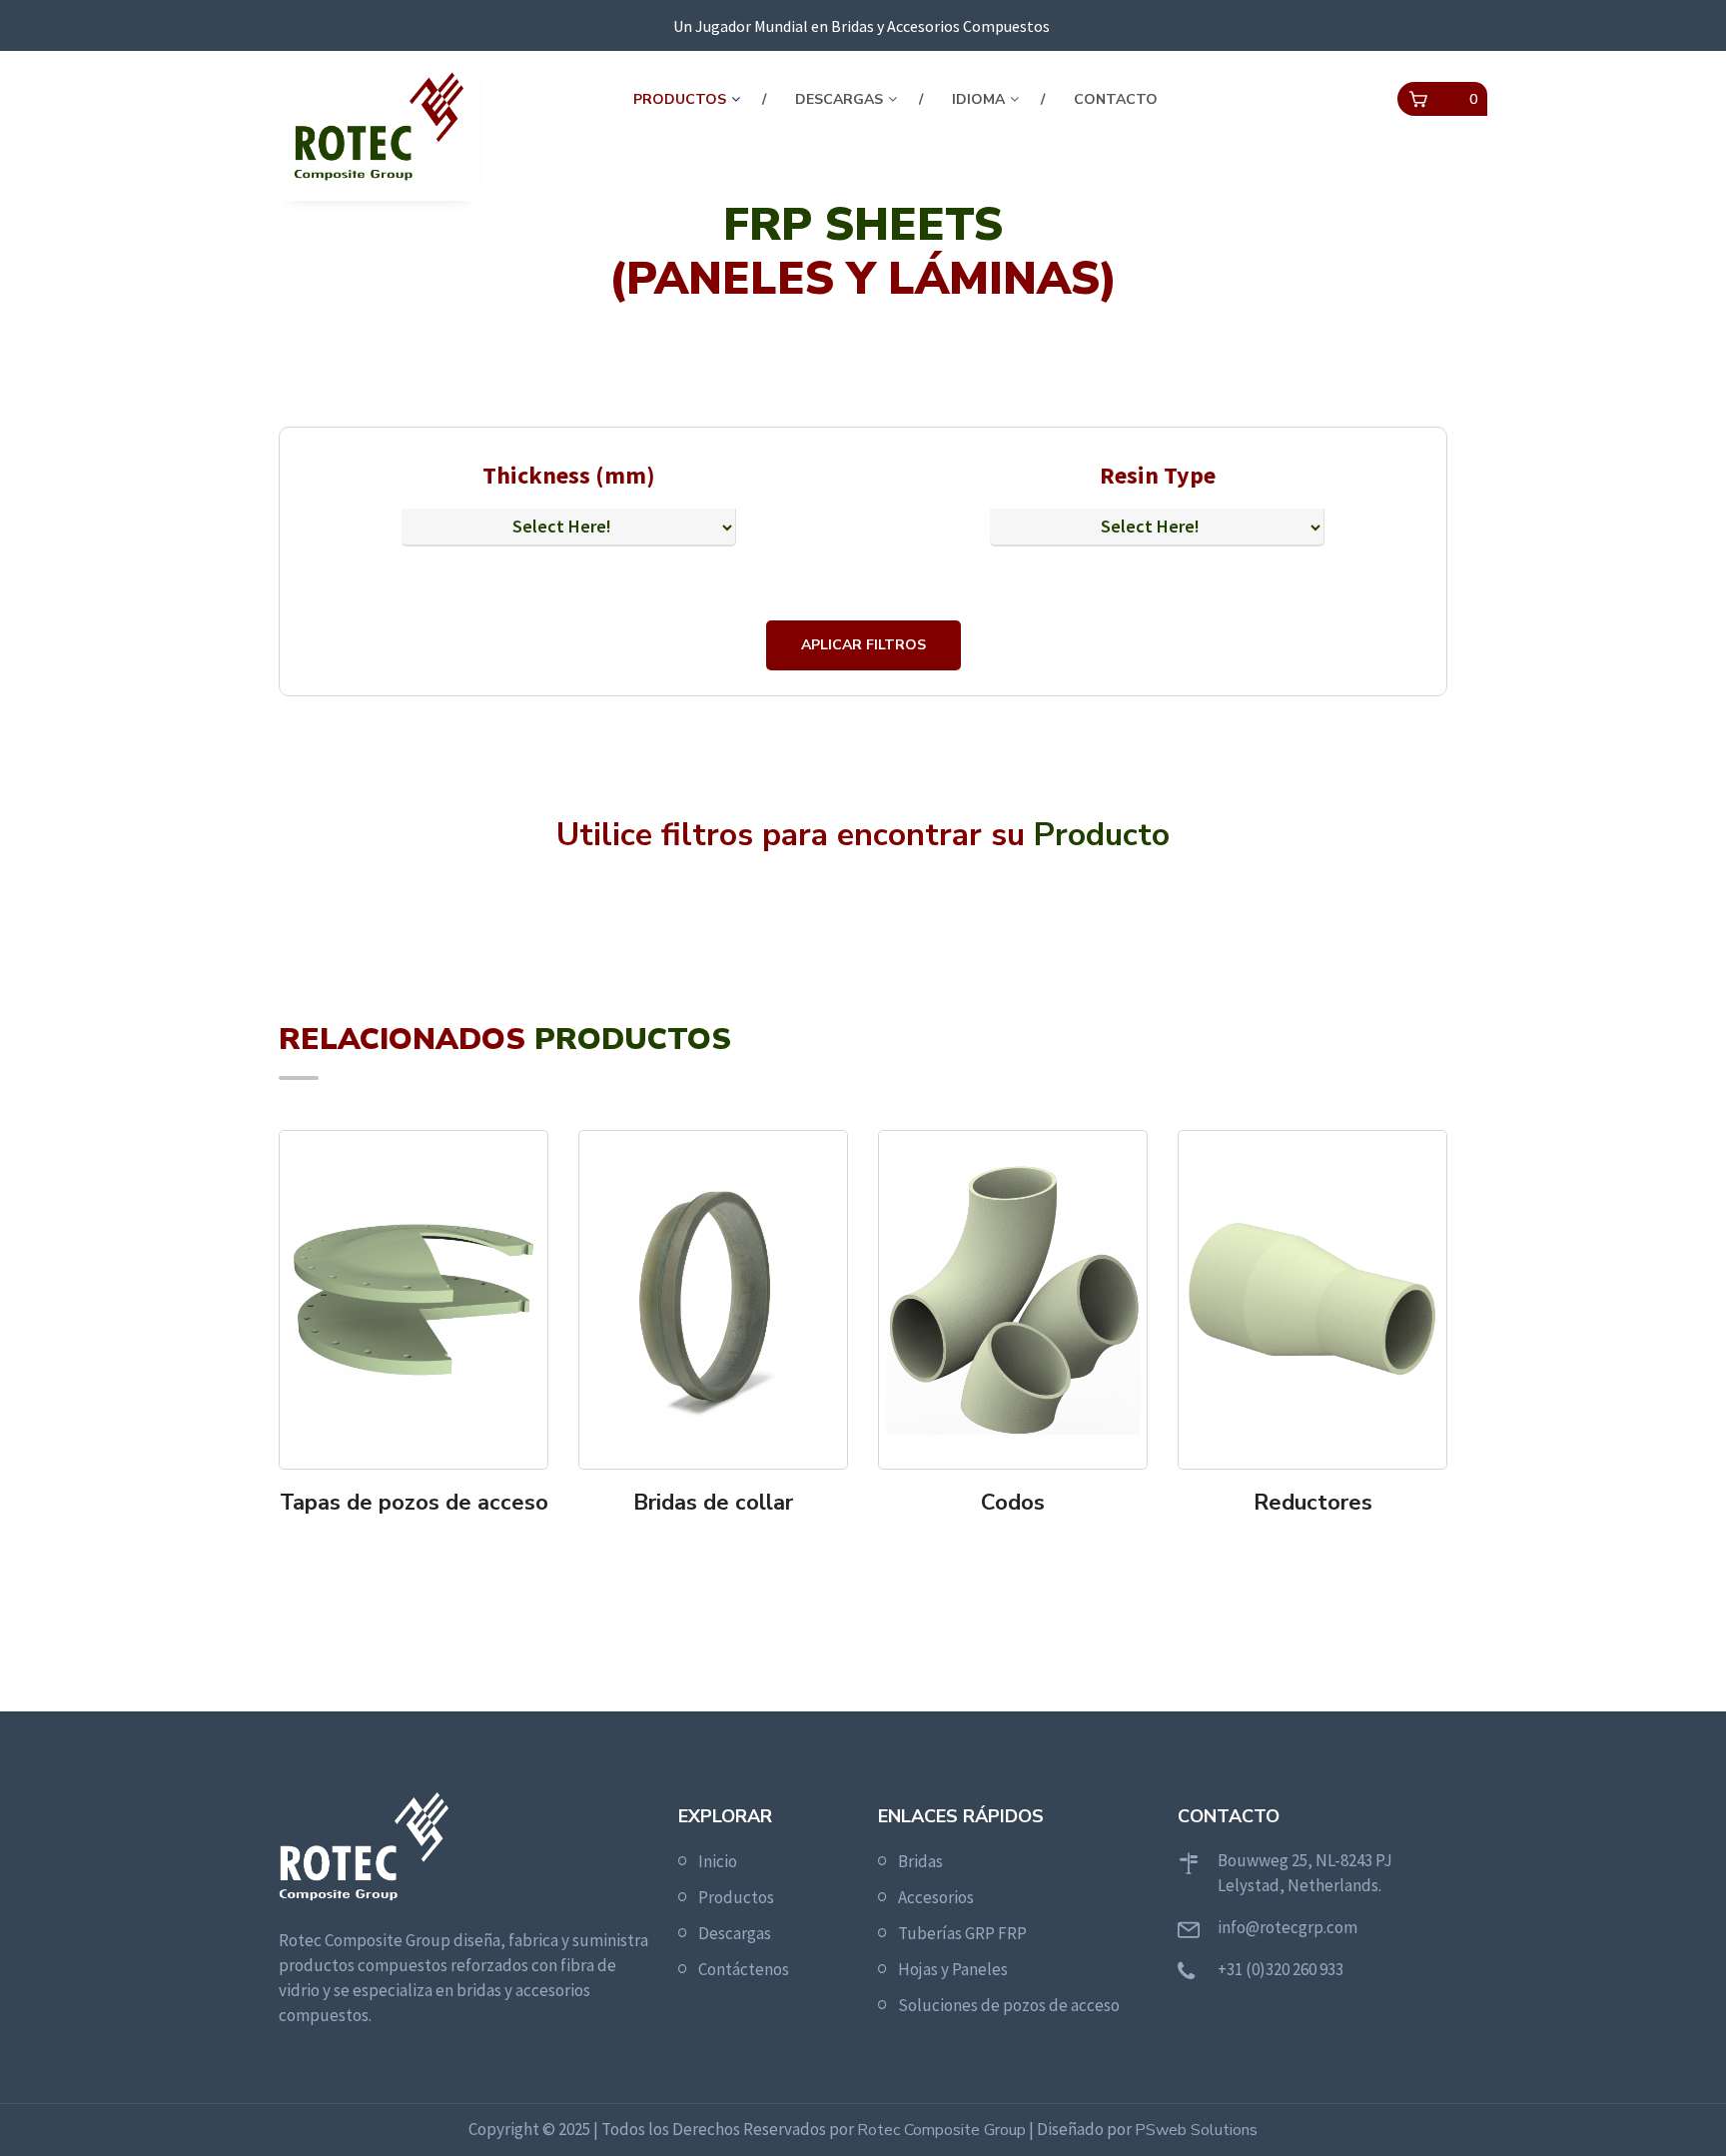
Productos (680, 99)
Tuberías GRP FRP (962, 1933)
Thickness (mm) (569, 475)
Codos (1013, 1503)
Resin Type (1158, 475)
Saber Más (420, 1543)
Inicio (718, 1861)
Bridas (920, 1861)
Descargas (839, 99)
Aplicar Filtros (863, 645)
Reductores (1313, 1503)
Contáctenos (744, 1969)
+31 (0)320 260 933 (1281, 1969)
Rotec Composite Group (941, 2130)
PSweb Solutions (1196, 2130)
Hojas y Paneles (953, 1969)
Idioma (978, 99)
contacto (1116, 99)
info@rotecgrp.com (1288, 1927)
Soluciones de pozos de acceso (1009, 2005)
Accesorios (936, 1897)
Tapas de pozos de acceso (414, 1503)
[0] (1418, 100)
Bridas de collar (713, 1503)
